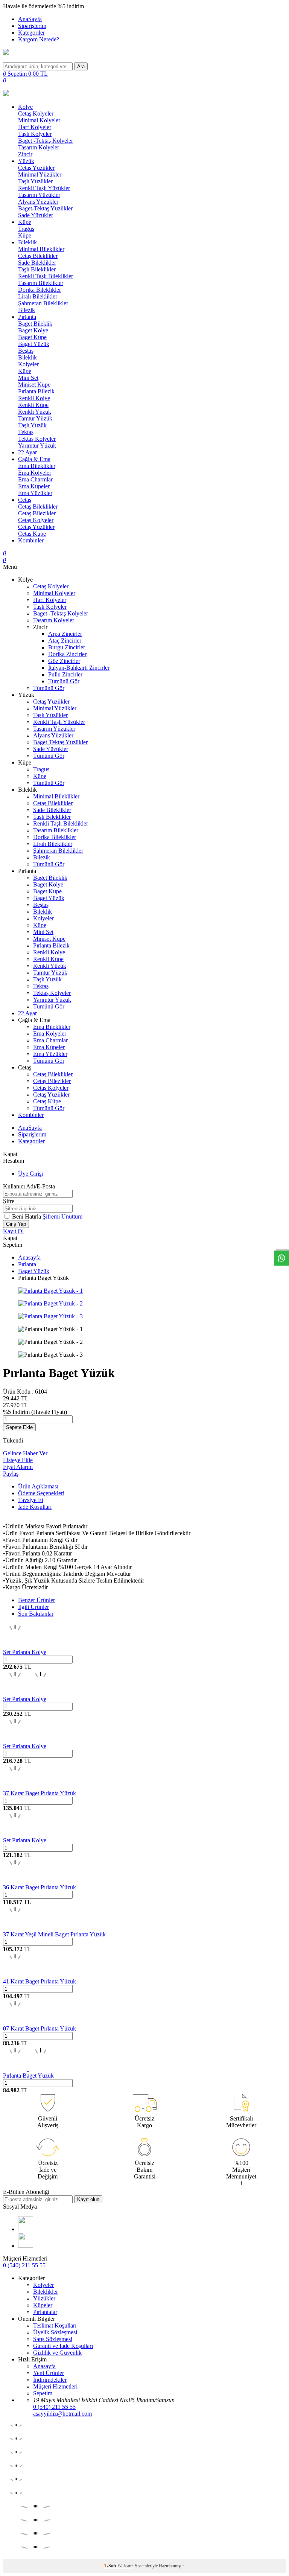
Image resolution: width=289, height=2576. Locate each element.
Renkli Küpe (33, 405)
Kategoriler (31, 33)
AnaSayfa (30, 19)
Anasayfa (29, 1258)
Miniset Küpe (34, 385)
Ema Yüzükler (35, 493)
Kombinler (31, 540)
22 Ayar (27, 452)
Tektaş (26, 432)
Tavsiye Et (31, 1500)
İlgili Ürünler (33, 1607)
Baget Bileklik (35, 324)
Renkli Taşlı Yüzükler (44, 188)
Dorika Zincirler (67, 654)
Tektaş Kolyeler (37, 439)
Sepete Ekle (19, 1427)
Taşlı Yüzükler (35, 181)
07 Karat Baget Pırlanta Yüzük (40, 2028)
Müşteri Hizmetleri (55, 2386)
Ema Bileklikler (37, 466)
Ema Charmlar (35, 479)
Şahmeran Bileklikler (43, 303)
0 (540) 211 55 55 (24, 2265)
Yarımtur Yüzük (37, 446)
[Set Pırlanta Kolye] (15, 1645)
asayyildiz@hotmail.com (62, 2414)
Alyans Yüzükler (38, 202)
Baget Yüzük (34, 344)
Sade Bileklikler (37, 263)
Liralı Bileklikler (38, 296)
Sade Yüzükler (36, 215)
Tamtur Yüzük (35, 418)
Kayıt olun (88, 2199)
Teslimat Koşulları (55, 2325)
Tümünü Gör (64, 681)
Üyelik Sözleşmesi (55, 2332)
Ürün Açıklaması (38, 1486)
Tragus (26, 229)
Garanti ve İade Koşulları (63, 2346)
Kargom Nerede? (39, 39)
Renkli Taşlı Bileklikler (46, 276)
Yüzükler (44, 2298)
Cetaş (25, 500)
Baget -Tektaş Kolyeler (46, 141)
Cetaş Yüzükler (36, 168)
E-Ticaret (125, 2566)
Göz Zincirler (64, 661)
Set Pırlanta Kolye (25, 1652)
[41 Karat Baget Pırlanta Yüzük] (15, 1975)
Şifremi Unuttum (62, 1216)
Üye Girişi (30, 1174)
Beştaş (26, 351)
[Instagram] (26, 2246)
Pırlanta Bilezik (36, 391)
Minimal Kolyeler (39, 120)
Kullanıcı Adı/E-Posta (29, 1186)
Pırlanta (27, 317)
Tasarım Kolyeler (39, 147)
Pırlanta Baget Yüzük (28, 2076)
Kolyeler (28, 364)
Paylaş (11, 1474)
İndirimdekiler (50, 2380)
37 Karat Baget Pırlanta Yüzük (40, 1793)
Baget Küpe (32, 337)
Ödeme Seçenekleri (41, 1493)
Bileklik (27, 242)
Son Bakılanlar (36, 1614)
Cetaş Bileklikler (38, 256)
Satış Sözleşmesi (53, 2339)
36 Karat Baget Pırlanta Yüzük (40, 1887)
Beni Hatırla (27, 1216)
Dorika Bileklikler (40, 290)
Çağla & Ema (34, 459)
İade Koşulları (35, 1507)
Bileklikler (46, 2292)
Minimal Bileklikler (41, 249)
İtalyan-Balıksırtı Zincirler (79, 668)
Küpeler (43, 2305)
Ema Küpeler (34, 486)
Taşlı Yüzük (32, 425)
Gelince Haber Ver (25, 1453)
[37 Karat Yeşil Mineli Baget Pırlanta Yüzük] (15, 1928)
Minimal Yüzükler (40, 174)
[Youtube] (26, 2229)
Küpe (25, 222)
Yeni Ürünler (49, 2373)
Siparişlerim (32, 26)
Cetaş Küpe (32, 534)
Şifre (9, 1201)
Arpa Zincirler (65, 634)
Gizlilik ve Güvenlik (57, 2353)
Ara (81, 66)
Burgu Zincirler (67, 647)
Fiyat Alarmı (18, 1467)
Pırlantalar (45, 2312)
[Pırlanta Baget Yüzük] (28, 2069)
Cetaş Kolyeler (36, 113)
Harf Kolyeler (35, 127)
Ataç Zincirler (65, 641)
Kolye (25, 107)
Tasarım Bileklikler (41, 283)
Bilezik (27, 310)
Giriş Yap (16, 1224)
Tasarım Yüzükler (39, 195)
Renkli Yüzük (35, 412)
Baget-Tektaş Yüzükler (45, 208)
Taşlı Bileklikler (37, 269)
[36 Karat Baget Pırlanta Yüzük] (15, 1881)
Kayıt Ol (13, 1231)
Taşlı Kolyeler (35, 134)
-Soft (111, 2566)
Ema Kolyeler (35, 473)
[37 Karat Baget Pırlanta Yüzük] (15, 1786)
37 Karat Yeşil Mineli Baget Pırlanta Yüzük (54, 1934)
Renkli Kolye (34, 398)
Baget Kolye (33, 330)
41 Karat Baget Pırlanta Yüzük (40, 1981)
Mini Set (28, 378)
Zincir (25, 154)
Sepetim (43, 2393)
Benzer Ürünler (37, 1600)
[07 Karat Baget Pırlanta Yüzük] (15, 2022)
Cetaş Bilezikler (37, 513)
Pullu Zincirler (65, 674)
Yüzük (26, 161)
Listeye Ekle (18, 1460)
